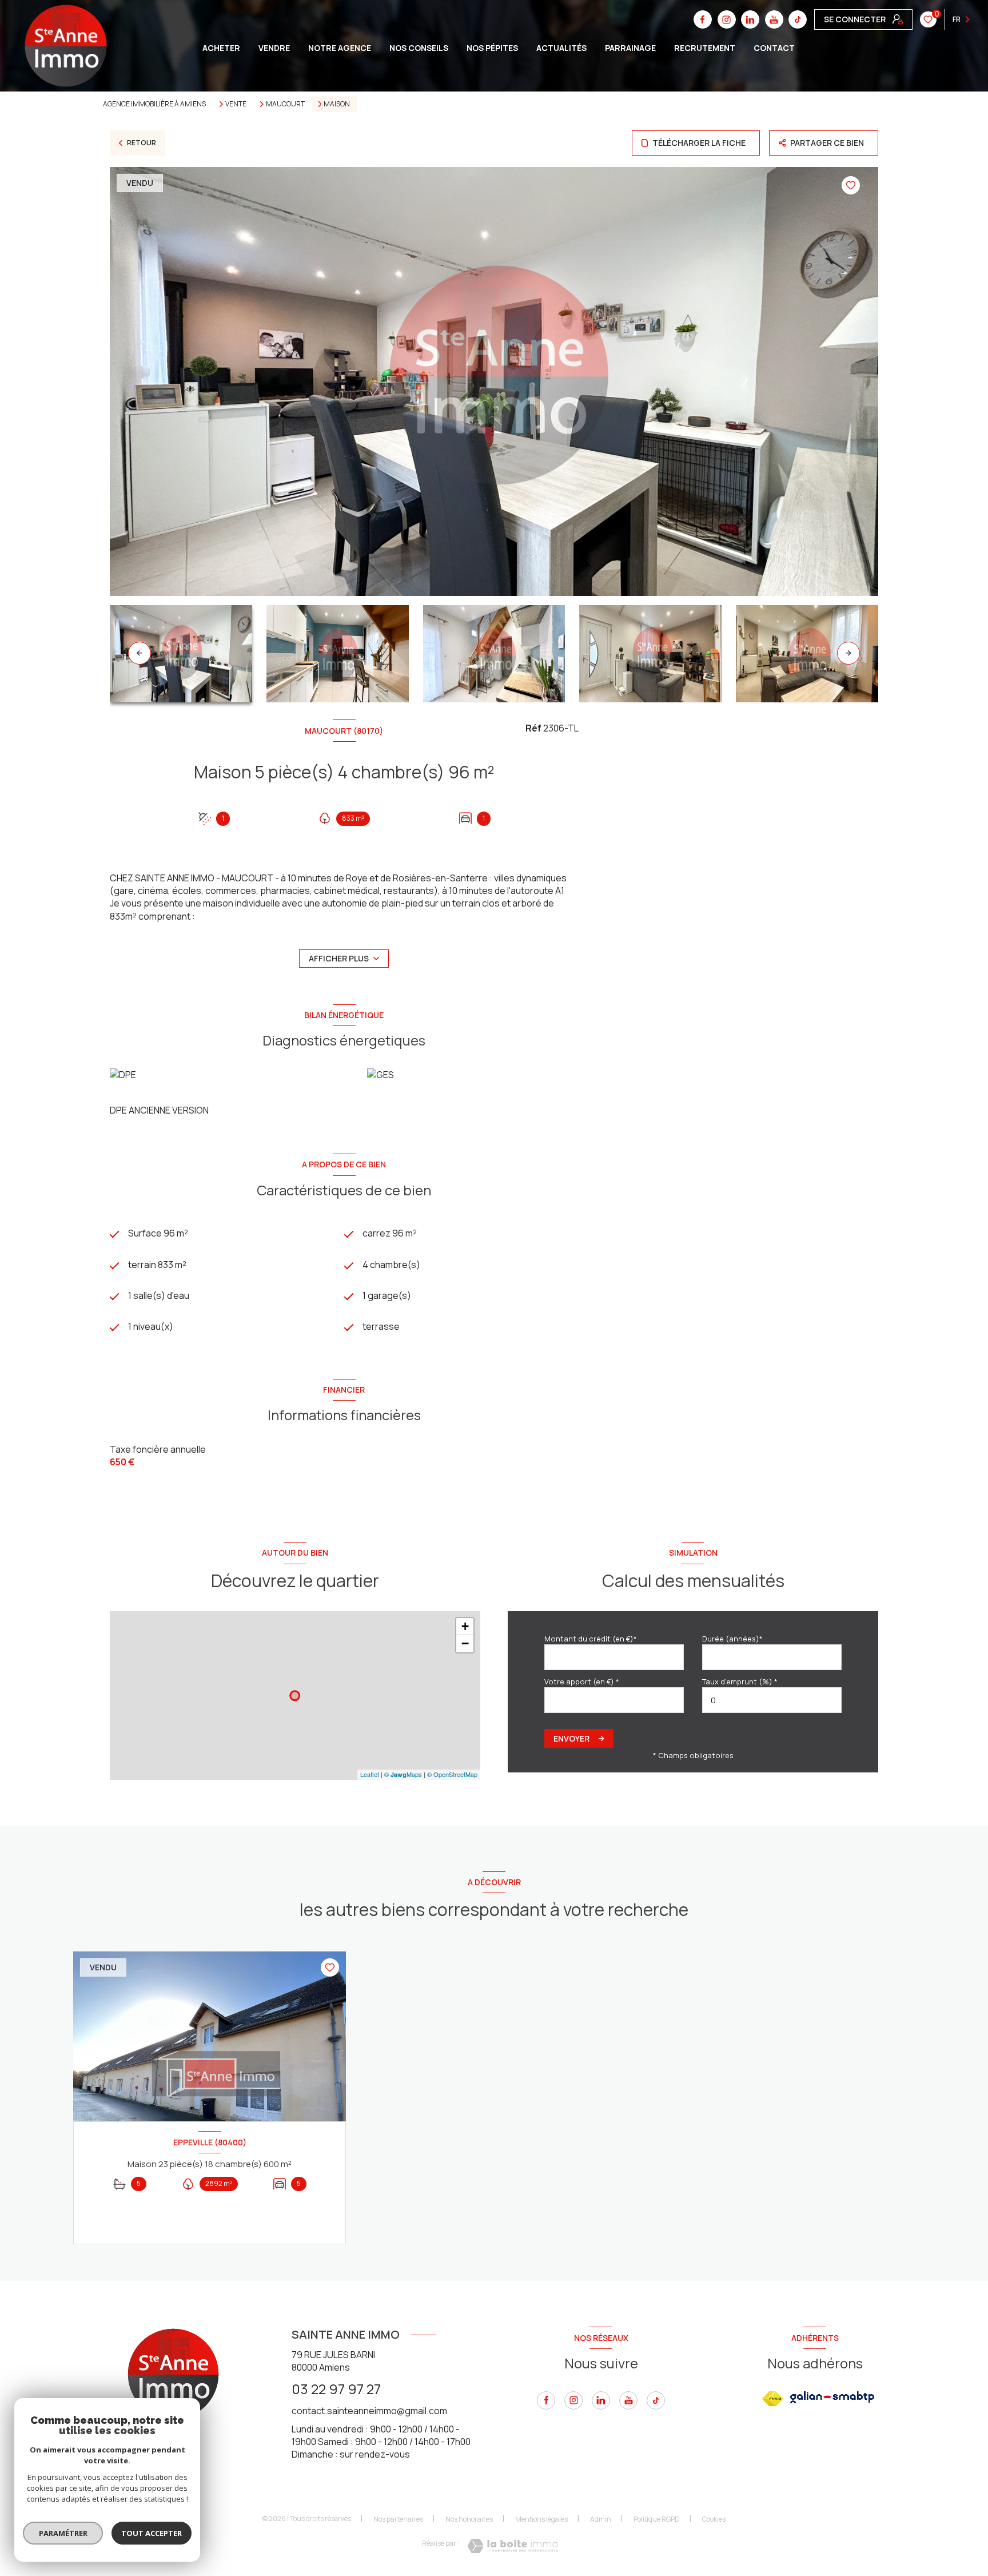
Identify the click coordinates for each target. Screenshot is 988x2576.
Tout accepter (152, 2533)
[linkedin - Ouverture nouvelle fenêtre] (601, 2400)
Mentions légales (541, 2519)
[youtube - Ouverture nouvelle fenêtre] (628, 2400)
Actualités (561, 48)
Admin (601, 2519)
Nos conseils (419, 48)
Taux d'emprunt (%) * (740, 1681)
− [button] (465, 1643)
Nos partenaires (398, 2519)
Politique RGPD (657, 2519)
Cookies (714, 2519)
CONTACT (774, 48)
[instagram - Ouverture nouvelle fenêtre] (573, 2400)
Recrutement (705, 48)
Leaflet (370, 1774)
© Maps (403, 1774)
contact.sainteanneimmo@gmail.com (369, 2411)
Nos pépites (492, 48)
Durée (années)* (732, 1639)
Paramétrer (63, 2533)
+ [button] (465, 1626)
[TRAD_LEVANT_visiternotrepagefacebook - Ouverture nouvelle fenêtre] (546, 2400)
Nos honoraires (469, 2519)
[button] (848, 653)
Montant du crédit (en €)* (591, 1639)
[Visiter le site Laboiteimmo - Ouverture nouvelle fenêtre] (513, 2546)
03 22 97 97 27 (336, 2389)
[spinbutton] (772, 1700)
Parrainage (630, 48)
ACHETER (221, 48)
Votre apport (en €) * (582, 1681)
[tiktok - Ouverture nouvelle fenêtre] (798, 19)
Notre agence (340, 48)
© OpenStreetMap (452, 1774)
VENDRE (274, 48)
